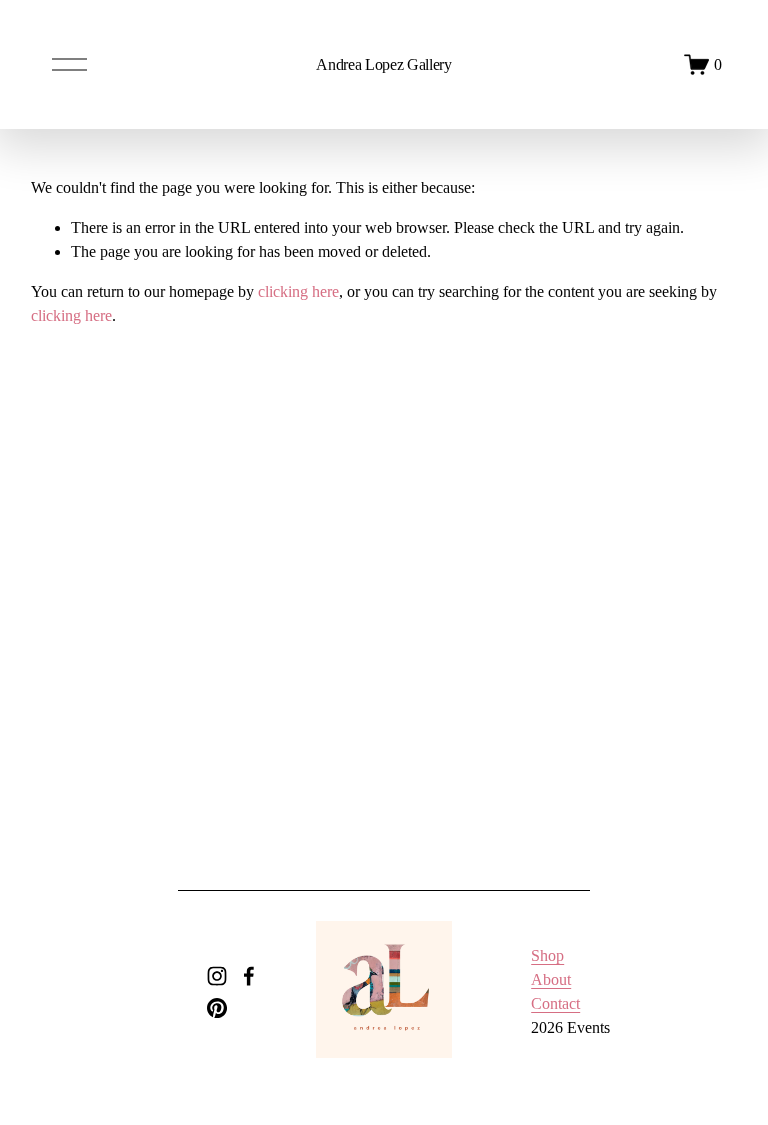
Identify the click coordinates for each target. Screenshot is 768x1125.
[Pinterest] (217, 1008)
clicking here (298, 291)
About (551, 979)
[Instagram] (217, 976)
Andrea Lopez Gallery (384, 64)
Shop (547, 955)
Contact (555, 1003)
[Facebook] (249, 976)
